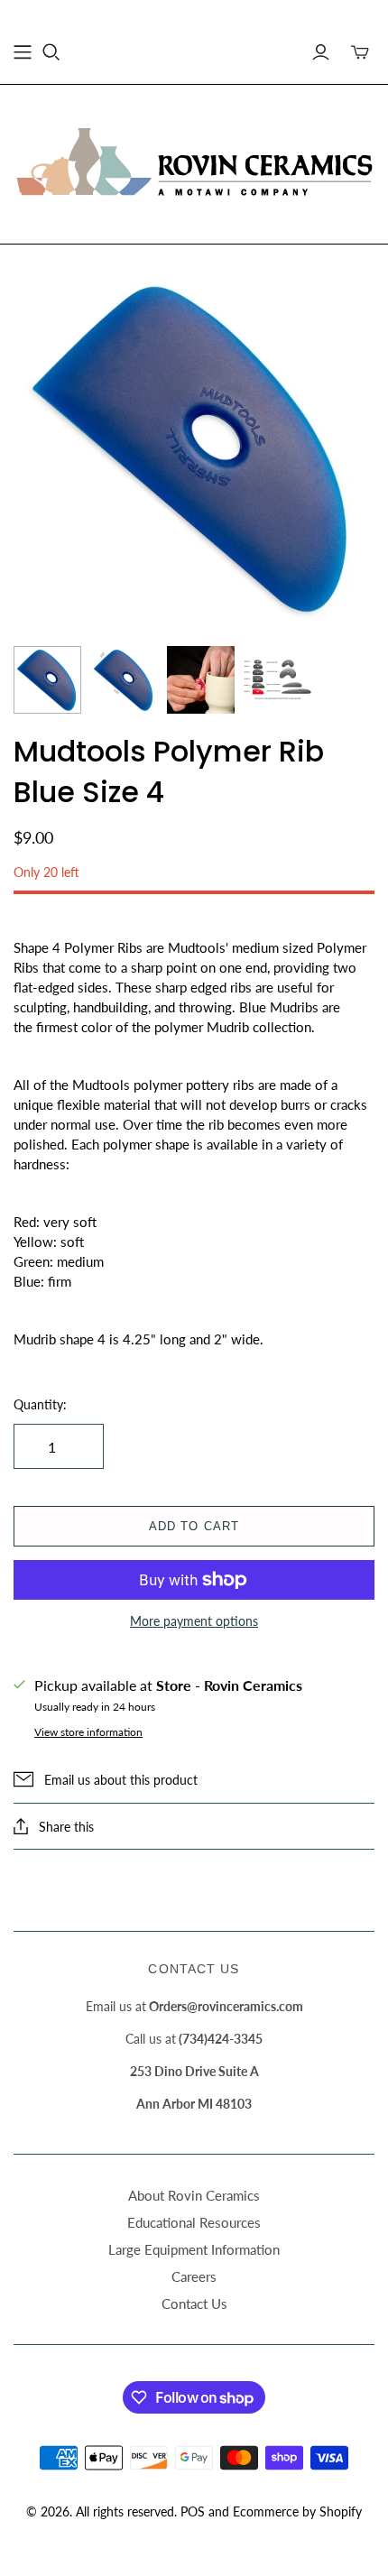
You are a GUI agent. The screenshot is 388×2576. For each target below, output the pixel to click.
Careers (194, 2276)
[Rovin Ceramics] (194, 162)
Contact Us (194, 2304)
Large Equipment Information (194, 2249)
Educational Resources (194, 2222)
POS (193, 2511)
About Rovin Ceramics (194, 2195)
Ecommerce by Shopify (297, 2511)
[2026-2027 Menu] (23, 52)
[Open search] (51, 52)
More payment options (194, 1621)
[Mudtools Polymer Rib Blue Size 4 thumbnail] (47, 680)
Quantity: (40, 1404)
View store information (88, 1732)
